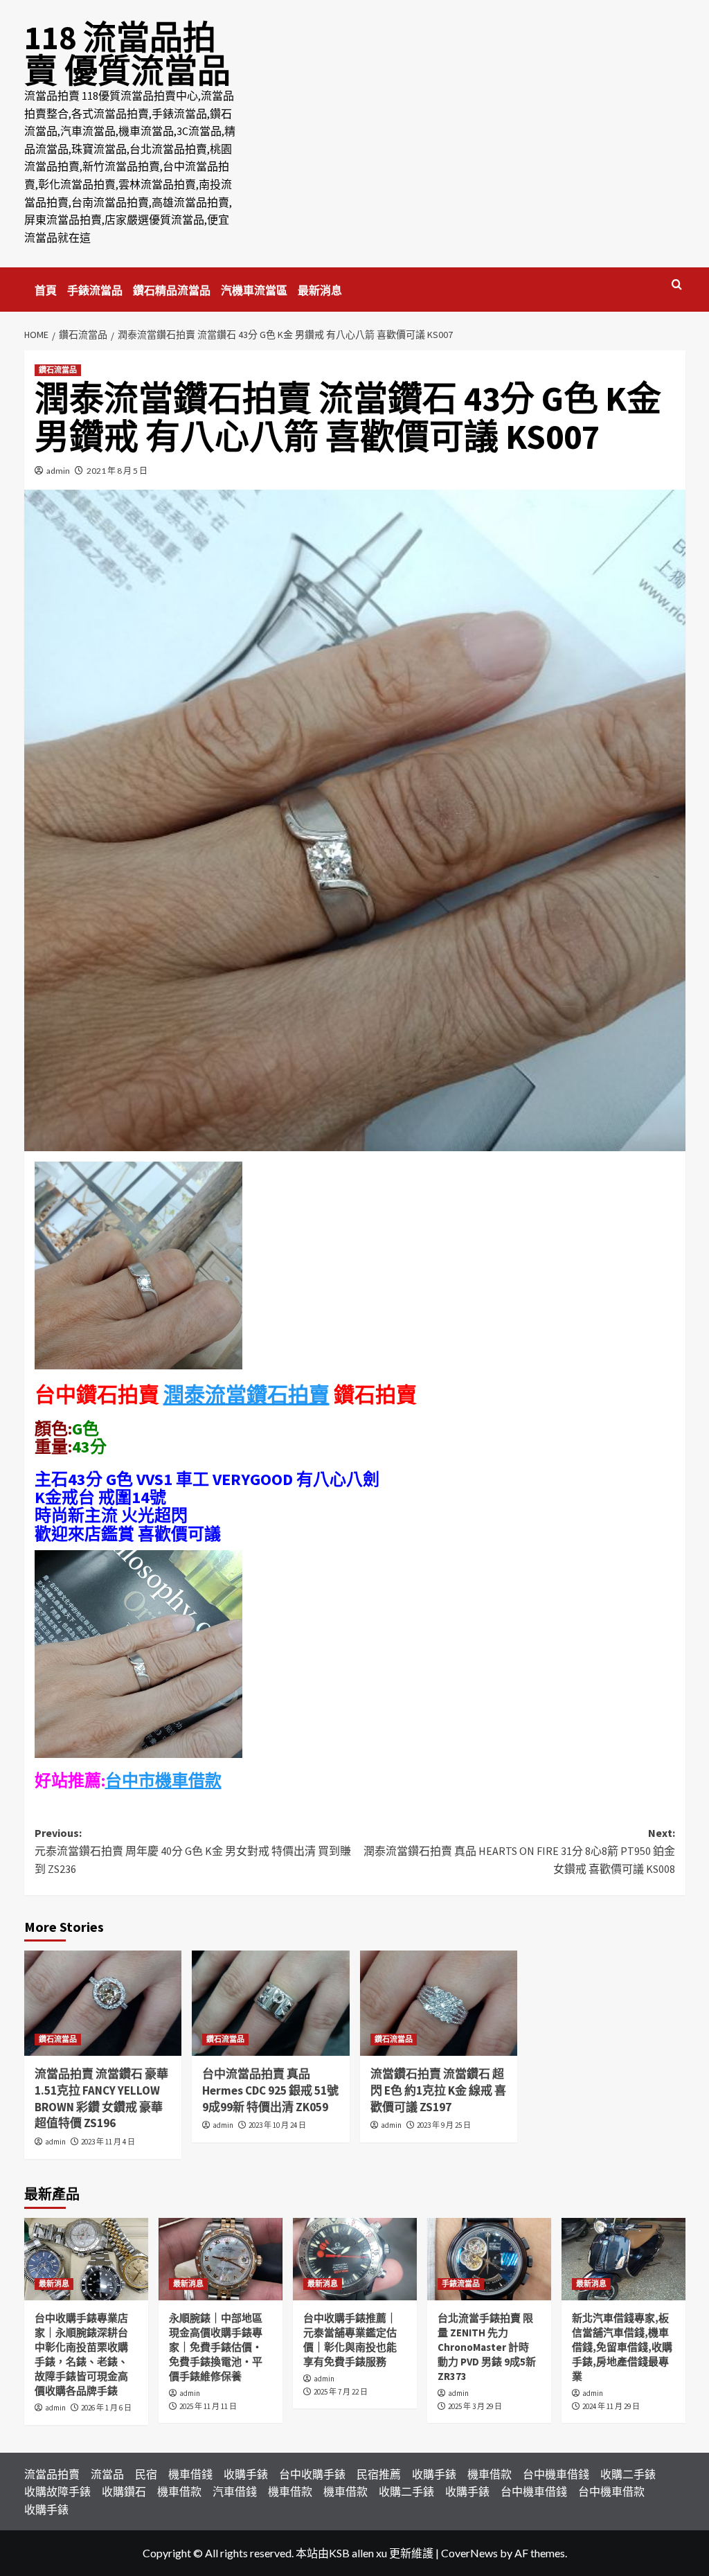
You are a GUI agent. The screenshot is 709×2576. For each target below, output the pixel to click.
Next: (519, 1850)
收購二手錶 (628, 2474)
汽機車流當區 (254, 290)
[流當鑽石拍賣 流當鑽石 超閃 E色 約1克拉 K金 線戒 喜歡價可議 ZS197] (439, 2003)
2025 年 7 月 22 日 (341, 2392)
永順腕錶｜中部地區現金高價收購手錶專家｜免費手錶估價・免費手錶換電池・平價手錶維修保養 (216, 2347)
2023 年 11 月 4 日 (108, 2142)
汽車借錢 (235, 2491)
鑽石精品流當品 (172, 290)
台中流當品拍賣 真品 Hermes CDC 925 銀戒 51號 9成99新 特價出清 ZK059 (270, 2090)
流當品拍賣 (52, 2474)
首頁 (46, 290)
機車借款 (490, 2474)
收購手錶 (246, 2474)
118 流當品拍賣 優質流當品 (127, 54)
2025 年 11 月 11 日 (208, 2406)
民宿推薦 (379, 2474)
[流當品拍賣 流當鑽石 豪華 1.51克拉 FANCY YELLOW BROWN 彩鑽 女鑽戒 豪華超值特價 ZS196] (103, 2003)
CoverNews (469, 2553)
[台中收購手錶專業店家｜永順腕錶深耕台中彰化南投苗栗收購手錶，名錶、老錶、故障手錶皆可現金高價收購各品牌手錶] (86, 2259)
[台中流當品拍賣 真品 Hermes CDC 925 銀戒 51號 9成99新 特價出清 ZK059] (271, 2003)
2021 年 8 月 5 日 (117, 471)
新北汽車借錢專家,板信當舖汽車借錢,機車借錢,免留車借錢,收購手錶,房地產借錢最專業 (622, 2347)
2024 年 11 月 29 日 (611, 2406)
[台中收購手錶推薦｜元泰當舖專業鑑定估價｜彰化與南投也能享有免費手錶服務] (355, 2259)
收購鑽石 (124, 2491)
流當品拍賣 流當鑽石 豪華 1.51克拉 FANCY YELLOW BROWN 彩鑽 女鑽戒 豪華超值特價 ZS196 (101, 2098)
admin (58, 471)
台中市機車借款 (163, 1780)
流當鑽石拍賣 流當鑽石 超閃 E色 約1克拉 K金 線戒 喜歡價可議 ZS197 (438, 2090)
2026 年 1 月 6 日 (106, 2408)
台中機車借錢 (556, 2474)
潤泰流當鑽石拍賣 (246, 1394)
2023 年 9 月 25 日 (444, 2125)
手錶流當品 (95, 290)
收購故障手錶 (57, 2491)
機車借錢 (190, 2474)
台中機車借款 (611, 2491)
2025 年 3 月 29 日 (475, 2406)
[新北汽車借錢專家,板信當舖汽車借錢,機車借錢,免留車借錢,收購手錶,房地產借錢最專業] (623, 2259)
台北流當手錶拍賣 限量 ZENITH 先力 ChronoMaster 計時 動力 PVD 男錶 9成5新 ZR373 (487, 2347)
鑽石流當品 (58, 370)
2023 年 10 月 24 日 (277, 2125)
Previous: (193, 1850)
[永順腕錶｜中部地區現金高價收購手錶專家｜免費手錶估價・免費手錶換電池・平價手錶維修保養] (221, 2259)
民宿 (146, 2474)
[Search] (677, 285)
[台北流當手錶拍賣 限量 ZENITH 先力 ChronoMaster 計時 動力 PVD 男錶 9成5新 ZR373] (489, 2259)
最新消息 (320, 290)
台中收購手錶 (312, 2474)
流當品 (107, 2474)
